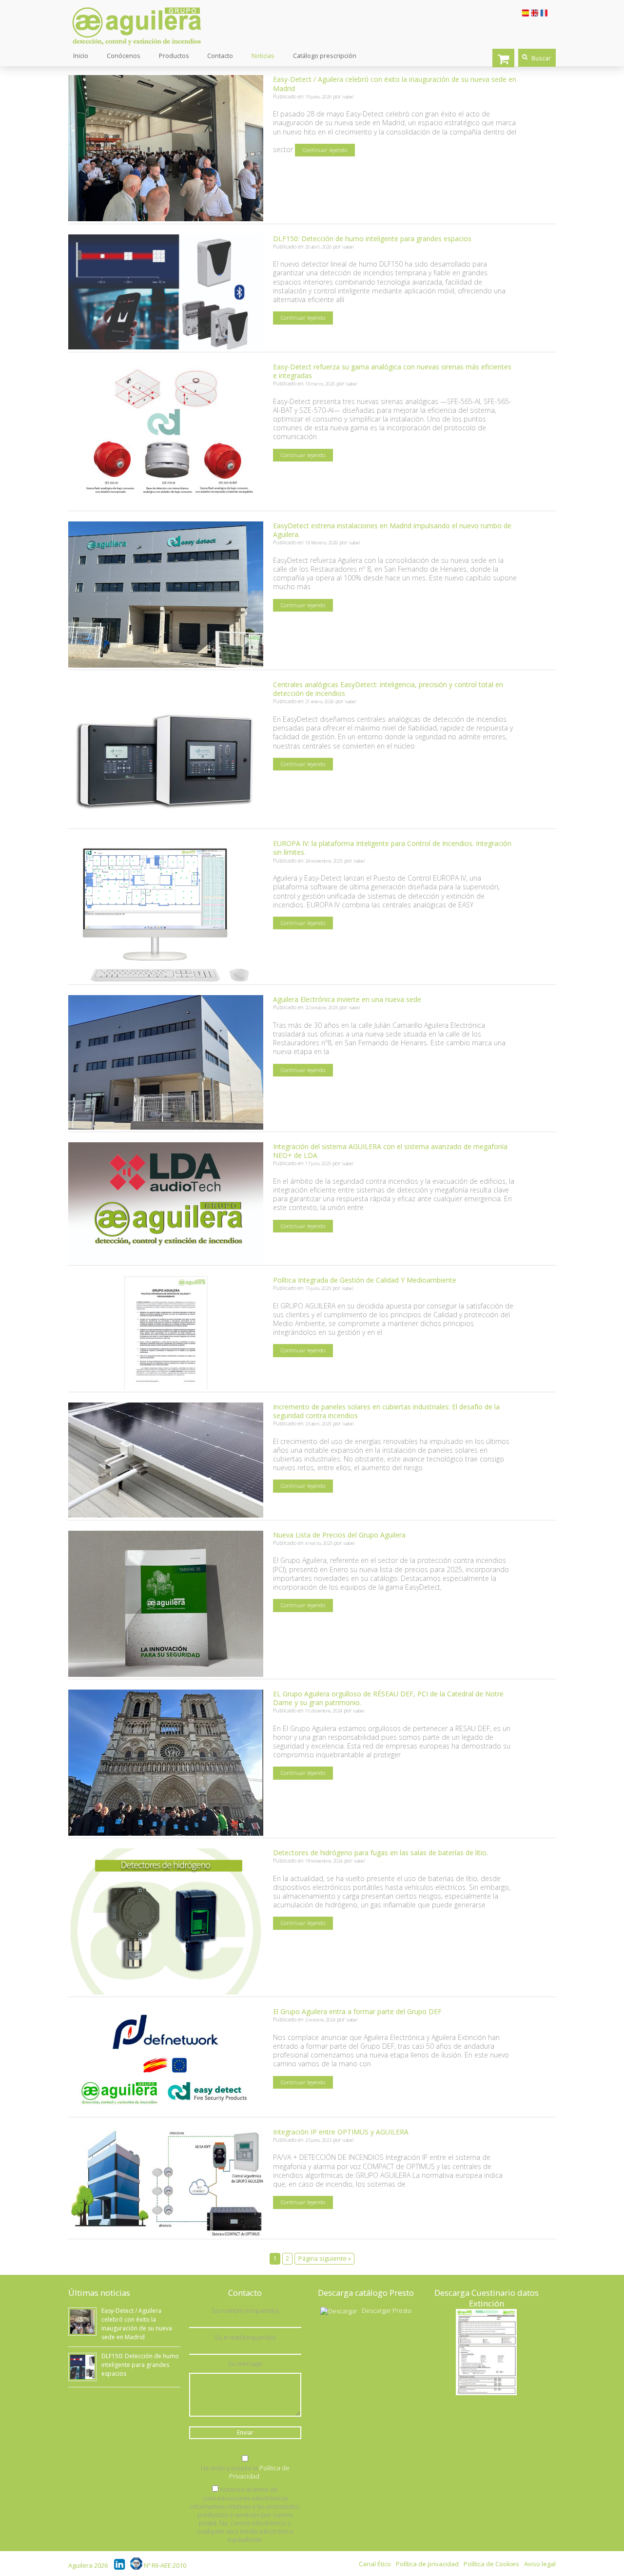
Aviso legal (540, 2564)
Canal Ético (375, 2564)
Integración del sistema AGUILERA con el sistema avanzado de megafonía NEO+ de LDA (390, 1151)
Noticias (263, 56)
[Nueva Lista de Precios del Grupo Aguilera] (166, 1674)
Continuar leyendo (325, 150)
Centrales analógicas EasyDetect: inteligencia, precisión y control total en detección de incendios (388, 689)
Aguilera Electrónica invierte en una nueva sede (347, 999)
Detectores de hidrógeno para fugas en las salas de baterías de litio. (380, 1853)
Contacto (220, 56)
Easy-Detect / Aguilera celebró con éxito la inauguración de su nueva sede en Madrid (395, 84)
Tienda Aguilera (503, 58)
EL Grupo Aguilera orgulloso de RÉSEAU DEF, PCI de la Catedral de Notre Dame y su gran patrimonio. (388, 1698)
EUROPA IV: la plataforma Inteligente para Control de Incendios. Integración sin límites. (392, 848)
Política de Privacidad (259, 2472)
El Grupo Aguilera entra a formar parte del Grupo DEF (357, 2011)
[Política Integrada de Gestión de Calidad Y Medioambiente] (166, 1387)
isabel (348, 97)
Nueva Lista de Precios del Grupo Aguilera (339, 1535)
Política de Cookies (491, 2564)
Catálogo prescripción (325, 56)
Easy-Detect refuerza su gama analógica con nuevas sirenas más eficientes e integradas (392, 371)
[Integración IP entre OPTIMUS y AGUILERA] (166, 2234)
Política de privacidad (427, 2564)
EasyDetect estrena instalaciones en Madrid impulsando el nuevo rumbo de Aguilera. (392, 530)
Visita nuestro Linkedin (120, 2564)
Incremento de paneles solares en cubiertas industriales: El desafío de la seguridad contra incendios (386, 1411)
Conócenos (124, 56)
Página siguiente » (325, 2259)
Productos (174, 56)
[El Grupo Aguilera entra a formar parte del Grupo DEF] (166, 2112)
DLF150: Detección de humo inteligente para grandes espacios (372, 239)
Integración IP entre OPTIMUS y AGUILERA (341, 2132)
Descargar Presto (387, 2310)
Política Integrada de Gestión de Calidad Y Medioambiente (365, 1280)
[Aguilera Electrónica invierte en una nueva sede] (166, 1127)
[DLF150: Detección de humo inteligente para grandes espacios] (166, 347)
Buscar (541, 58)
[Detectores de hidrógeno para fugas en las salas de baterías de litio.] (166, 1992)
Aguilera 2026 (88, 2566)
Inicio (81, 56)
